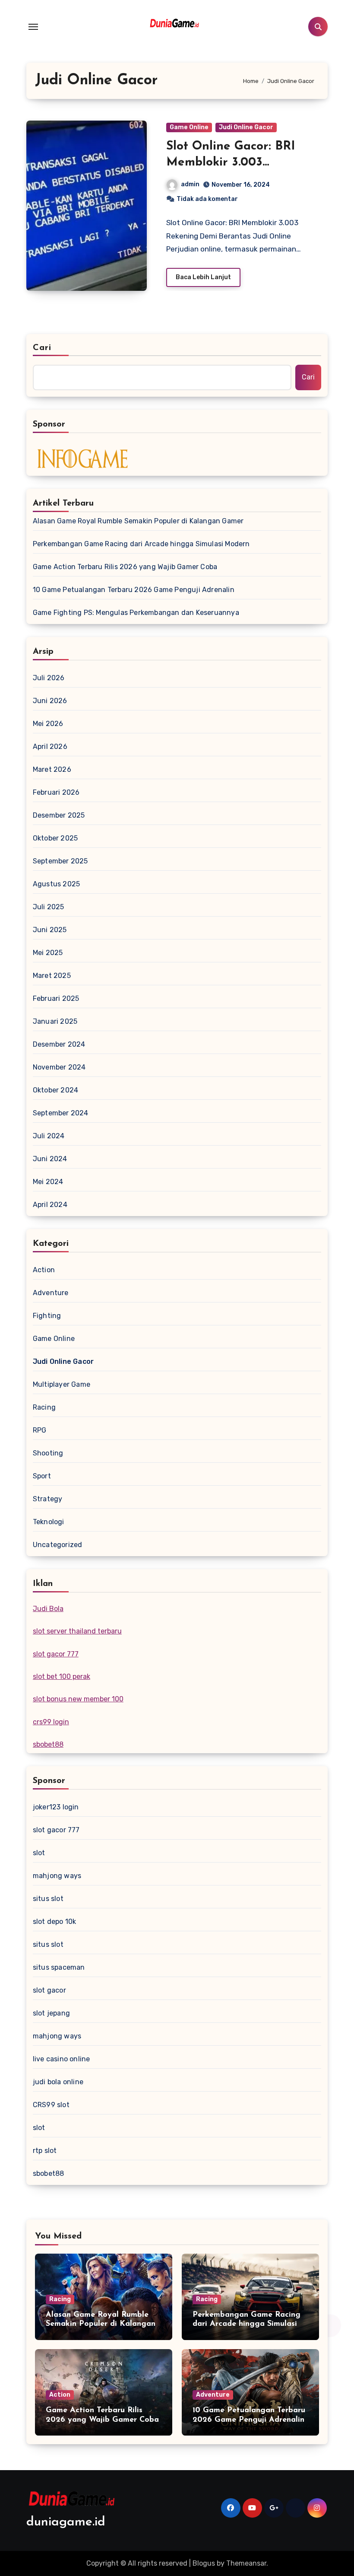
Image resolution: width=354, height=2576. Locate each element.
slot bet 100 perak (62, 1676)
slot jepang (51, 2013)
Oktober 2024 (55, 1090)
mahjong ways (57, 1876)
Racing (44, 1407)
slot (39, 1853)
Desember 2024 (59, 1044)
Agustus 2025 (56, 884)
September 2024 (61, 1113)
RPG (40, 1430)
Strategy (48, 1499)
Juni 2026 (50, 701)
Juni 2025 (50, 930)
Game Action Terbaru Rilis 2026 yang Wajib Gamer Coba (125, 567)
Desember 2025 (59, 815)
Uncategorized (58, 1545)
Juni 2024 (50, 1159)
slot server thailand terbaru (77, 1631)
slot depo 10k (55, 1922)
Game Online (189, 127)
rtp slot (45, 2151)
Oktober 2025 (55, 838)
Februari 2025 (56, 998)
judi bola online (58, 2082)
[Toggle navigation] (33, 27)
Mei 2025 (48, 953)
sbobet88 (48, 1744)
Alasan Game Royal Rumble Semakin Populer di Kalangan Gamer (138, 521)
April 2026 (50, 747)
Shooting (48, 1453)
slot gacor (49, 1990)
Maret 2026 (52, 769)
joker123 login (56, 1807)
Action (44, 1270)
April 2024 (50, 1205)
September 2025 (60, 861)
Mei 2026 (48, 724)
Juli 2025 (49, 907)
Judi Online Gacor (246, 127)
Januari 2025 (55, 1021)
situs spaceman (59, 1967)
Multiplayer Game (62, 1384)
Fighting (47, 1316)
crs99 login (51, 1722)
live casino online (62, 2059)
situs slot (48, 1899)
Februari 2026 (56, 792)
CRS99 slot (51, 2105)
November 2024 (59, 1067)
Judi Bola (48, 1609)
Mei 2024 (48, 1182)
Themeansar (246, 2563)
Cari (42, 348)
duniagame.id (66, 2522)
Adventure (51, 1293)
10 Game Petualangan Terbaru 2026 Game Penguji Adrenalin (134, 590)
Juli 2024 (49, 1136)
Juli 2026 (49, 678)
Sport (42, 1476)
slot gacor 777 (56, 1654)
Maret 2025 (52, 976)
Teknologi (49, 1522)
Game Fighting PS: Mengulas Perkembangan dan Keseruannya (136, 613)
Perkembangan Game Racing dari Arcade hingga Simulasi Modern (141, 544)
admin (190, 184)
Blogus (204, 2563)
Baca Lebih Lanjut (203, 277)
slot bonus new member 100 (78, 1699)
